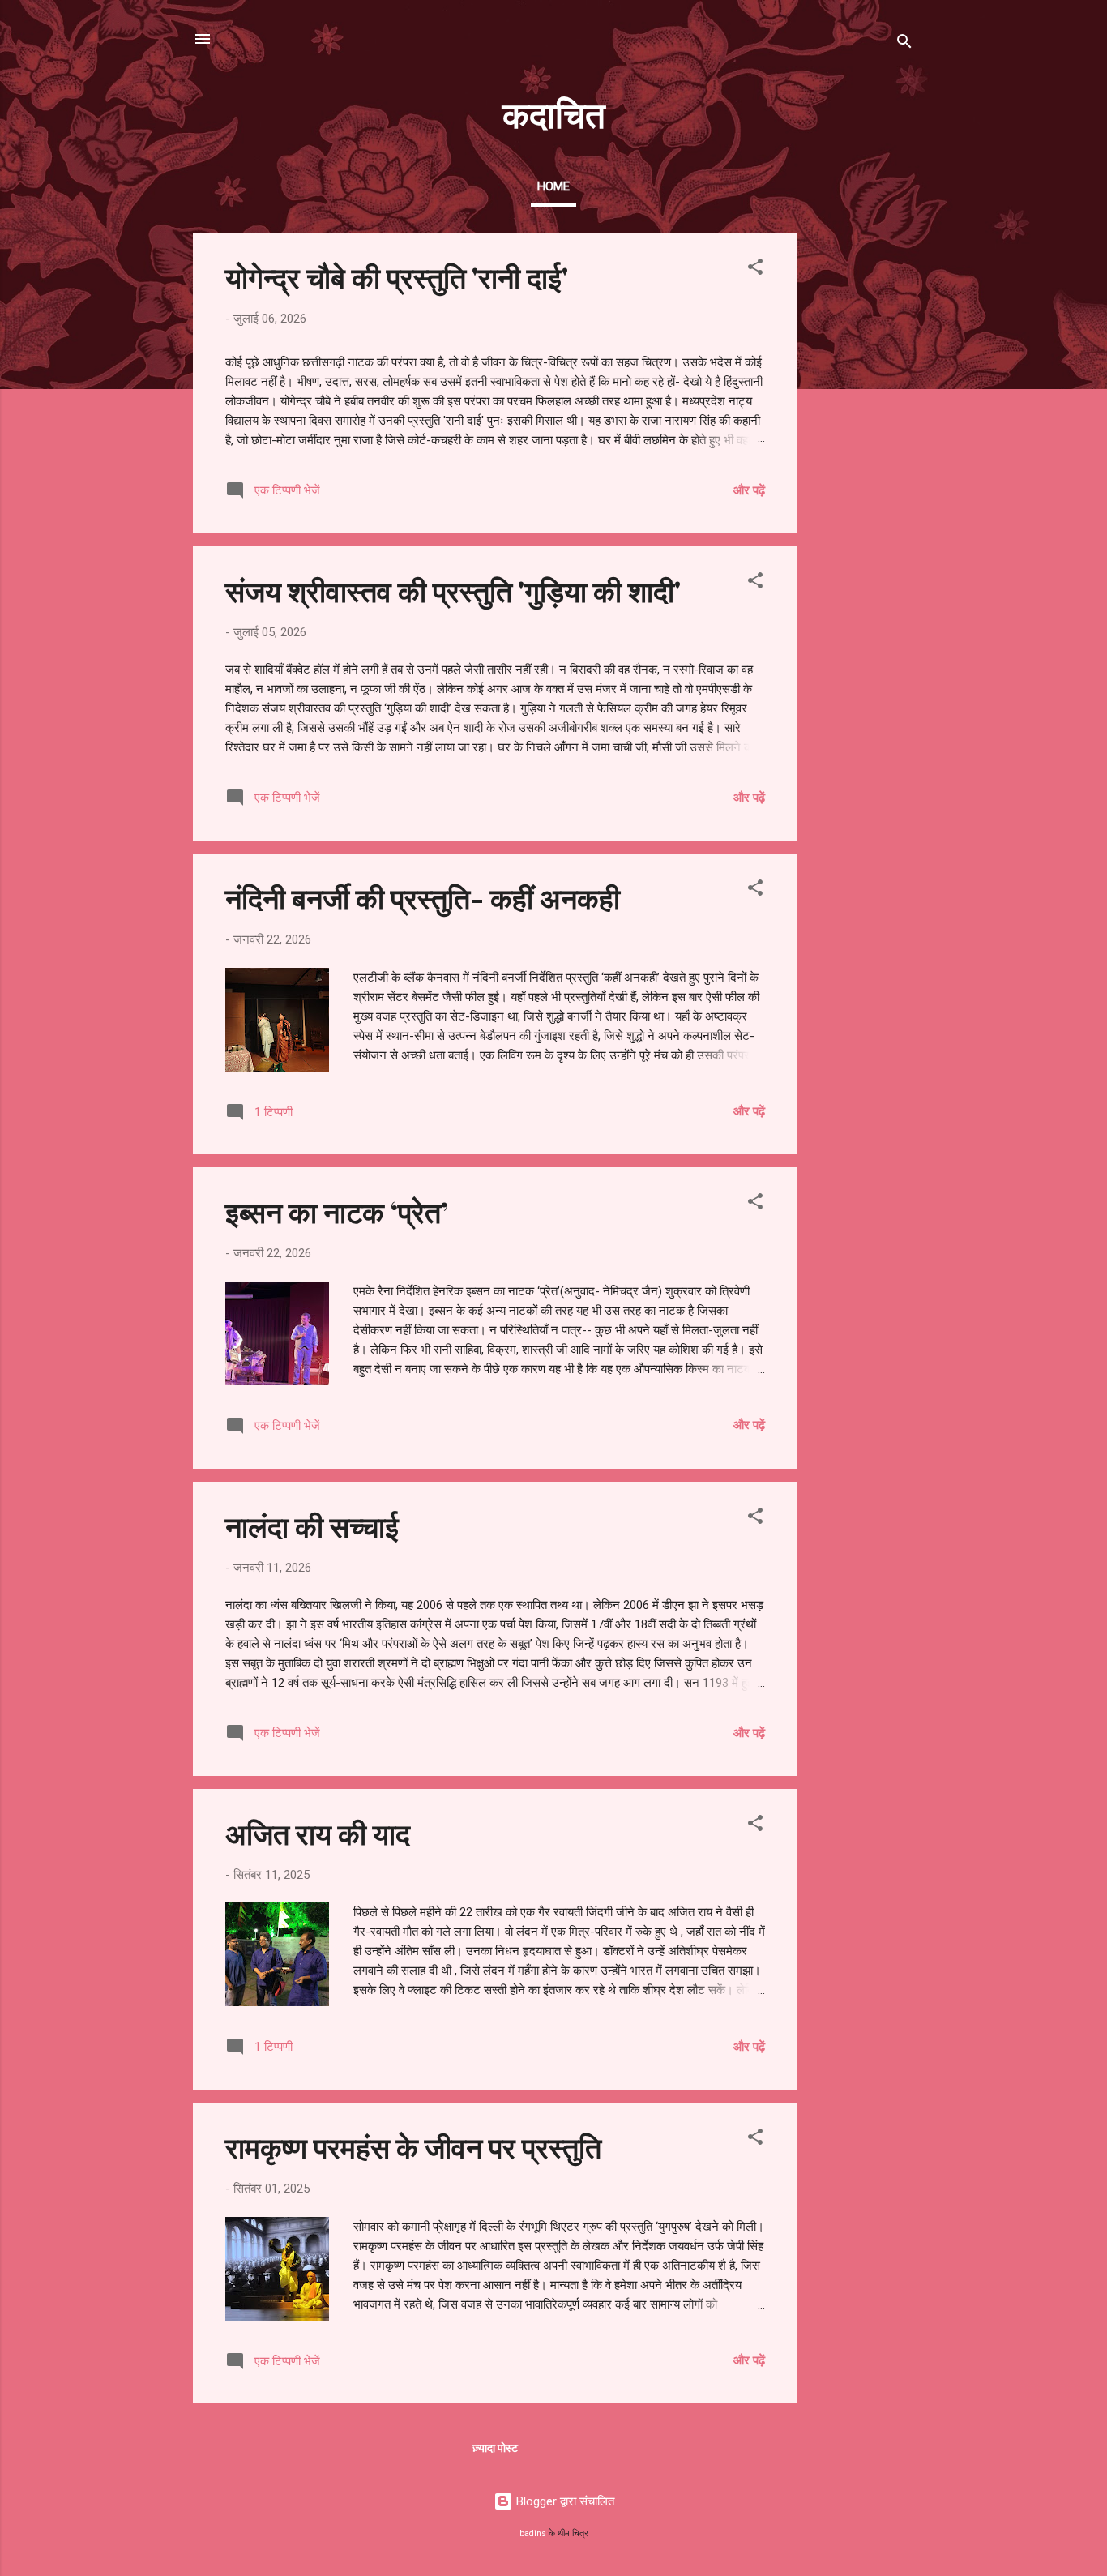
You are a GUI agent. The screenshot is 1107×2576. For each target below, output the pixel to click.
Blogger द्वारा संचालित (564, 2501)
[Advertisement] (862, 476)
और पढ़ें (749, 490)
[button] (755, 270)
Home (553, 186)
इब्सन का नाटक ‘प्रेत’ (337, 1211)
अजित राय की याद (318, 1833)
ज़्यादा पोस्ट (495, 2448)
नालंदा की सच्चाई (312, 1525)
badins (533, 2533)
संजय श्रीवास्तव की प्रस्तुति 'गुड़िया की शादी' (453, 590)
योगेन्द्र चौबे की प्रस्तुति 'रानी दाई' (397, 276)
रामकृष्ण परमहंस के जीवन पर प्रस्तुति (413, 2146)
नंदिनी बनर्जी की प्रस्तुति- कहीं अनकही (423, 897)
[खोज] (904, 44)
